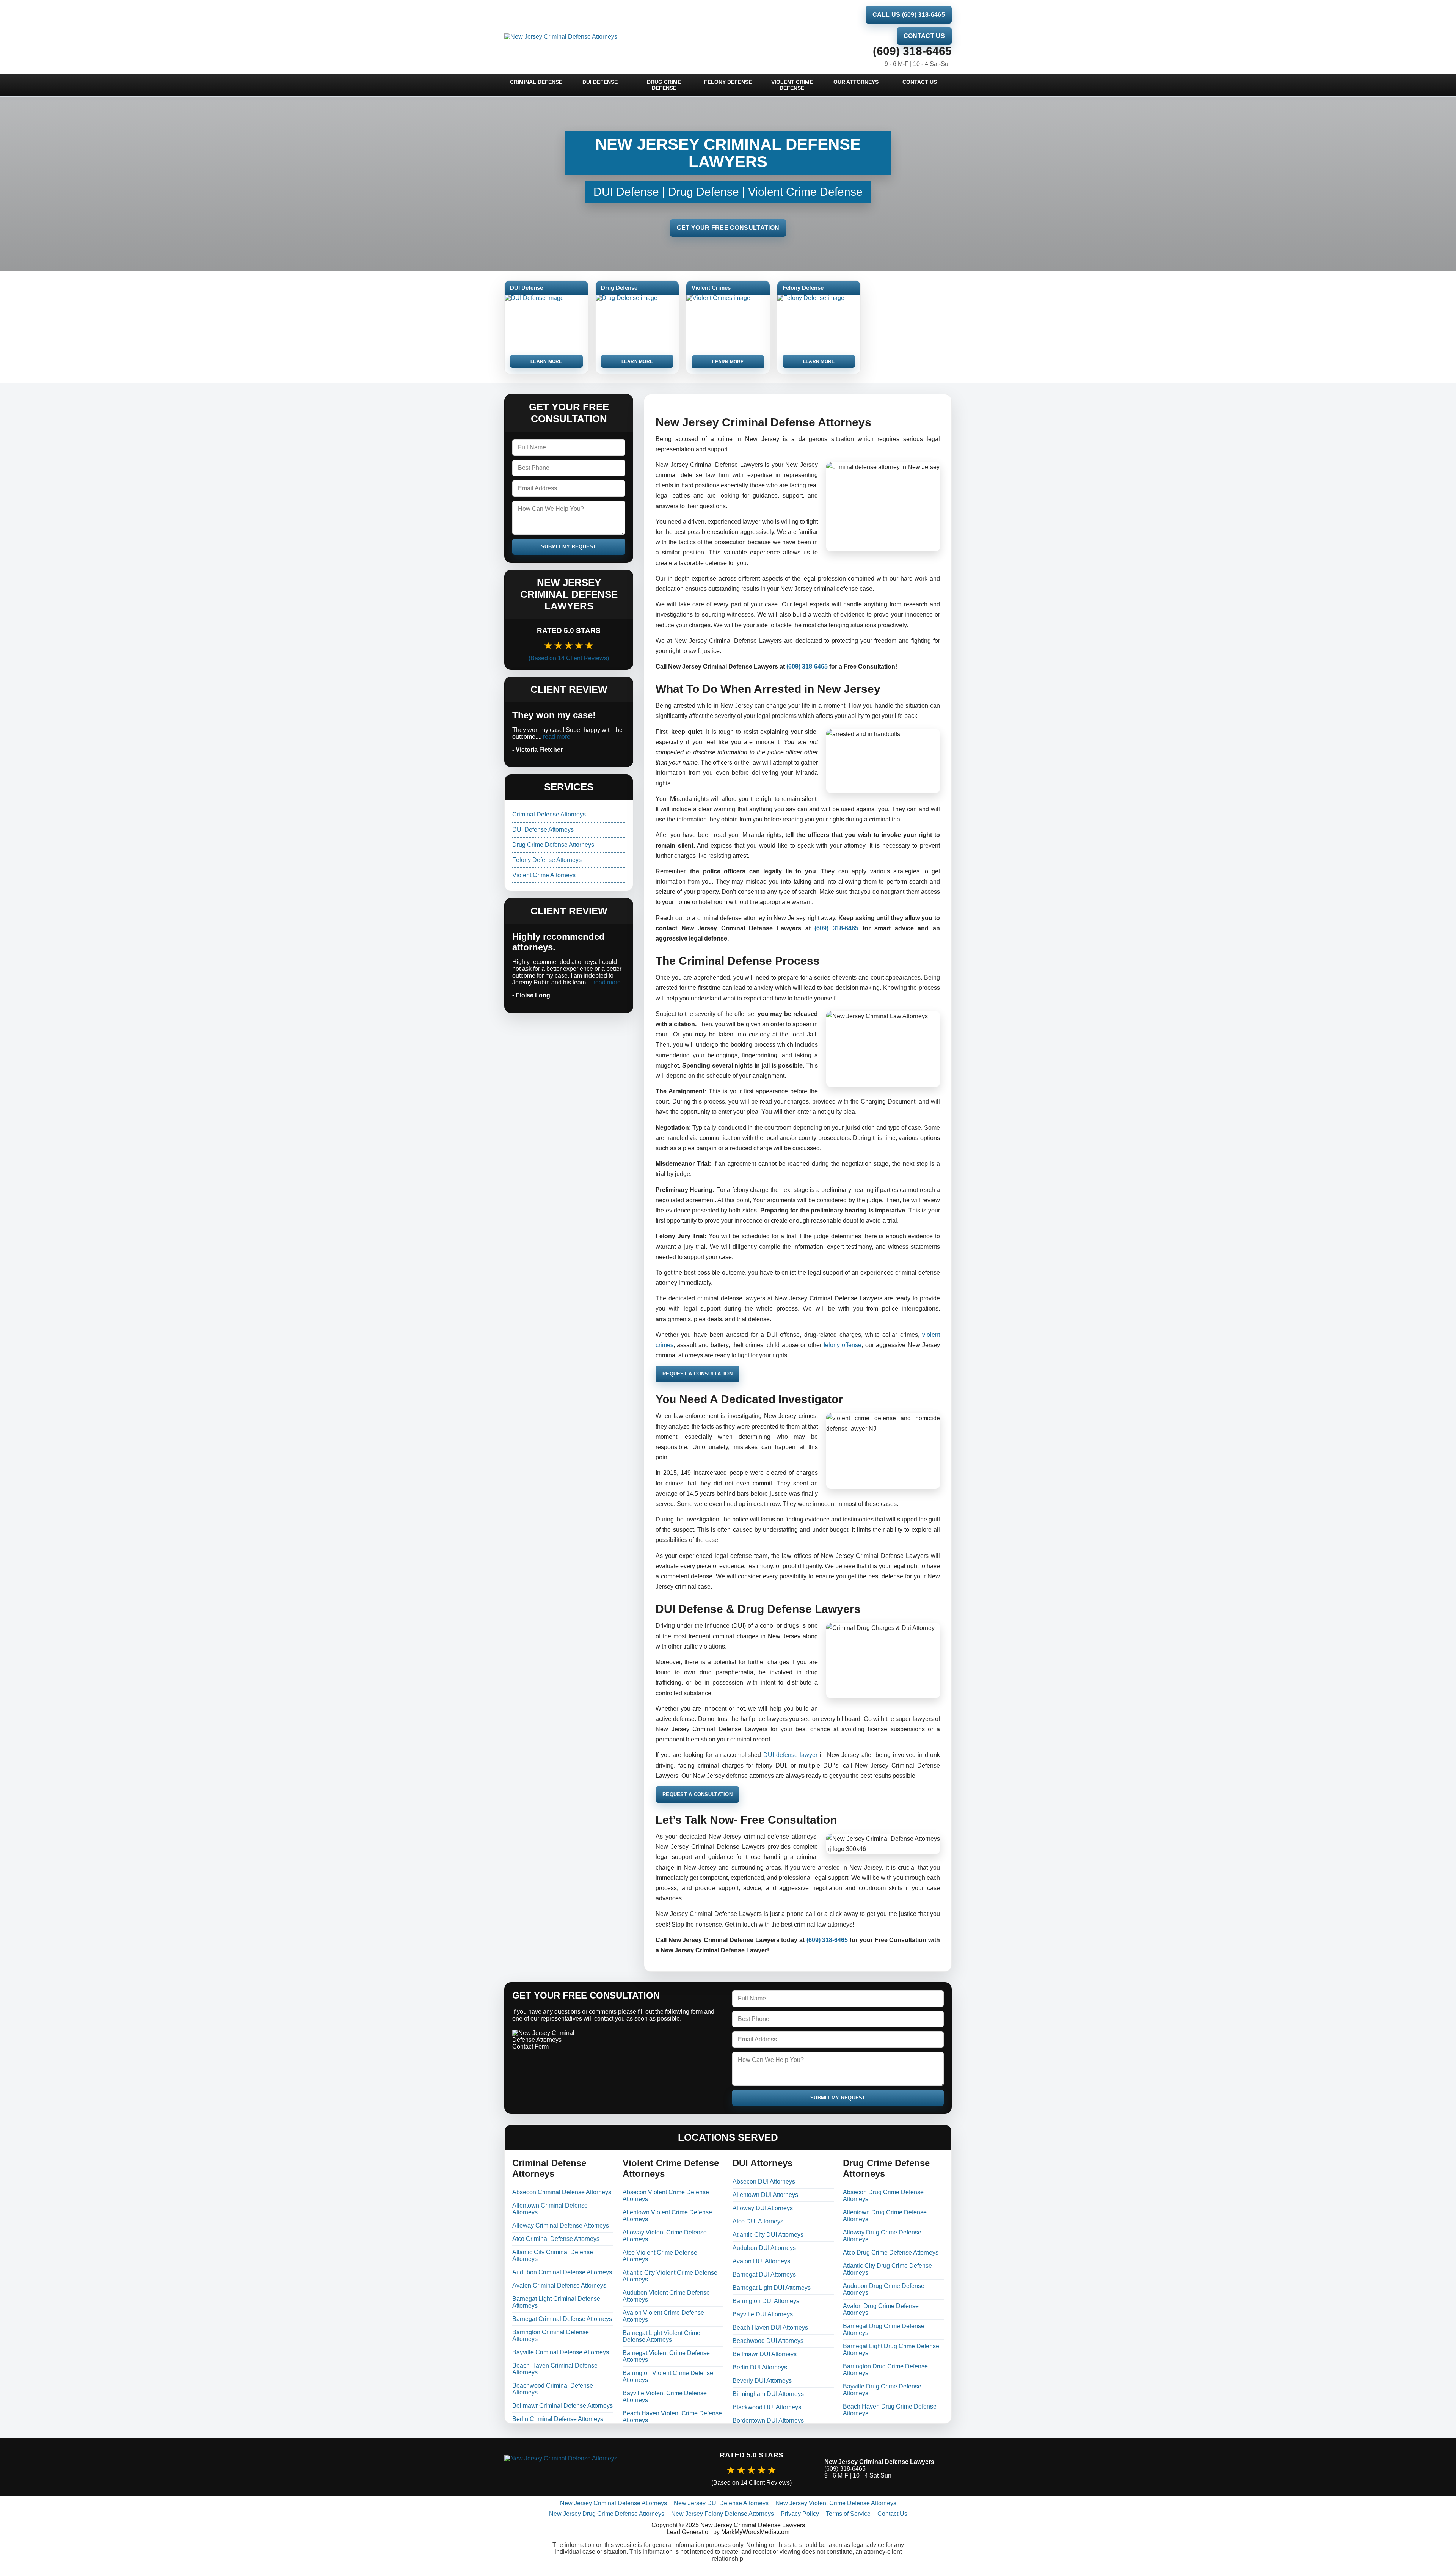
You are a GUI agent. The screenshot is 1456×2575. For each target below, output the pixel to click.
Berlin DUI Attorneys (760, 2367)
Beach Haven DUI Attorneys (770, 2328)
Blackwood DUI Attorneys (767, 2407)
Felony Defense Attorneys (547, 860)
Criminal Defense (536, 82)
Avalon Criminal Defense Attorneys (559, 2285)
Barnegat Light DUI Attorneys (772, 2288)
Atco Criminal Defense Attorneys (556, 2239)
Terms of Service (848, 2514)
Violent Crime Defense (792, 85)
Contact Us (924, 36)
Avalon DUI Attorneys (761, 2261)
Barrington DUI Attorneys (766, 2301)
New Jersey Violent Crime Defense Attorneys (836, 2503)
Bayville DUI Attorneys (763, 2314)
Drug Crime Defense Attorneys (553, 845)
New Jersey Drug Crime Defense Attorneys (607, 2514)
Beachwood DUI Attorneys (768, 2341)
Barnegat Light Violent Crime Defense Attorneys (661, 2336)
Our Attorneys (856, 82)
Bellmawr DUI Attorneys (765, 2354)
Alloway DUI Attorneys (763, 2208)
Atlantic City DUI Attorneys (768, 2235)
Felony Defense (728, 82)
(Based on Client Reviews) (569, 658)
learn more (546, 361)
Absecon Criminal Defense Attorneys (562, 2192)
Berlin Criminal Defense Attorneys (558, 2419)
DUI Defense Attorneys (543, 830)
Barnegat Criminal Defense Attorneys (562, 2319)
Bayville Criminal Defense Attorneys (561, 2352)
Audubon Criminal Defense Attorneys (562, 2272)
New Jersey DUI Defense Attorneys (721, 2503)
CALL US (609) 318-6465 (909, 15)
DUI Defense (600, 82)
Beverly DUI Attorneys (762, 2381)
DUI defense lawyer (790, 1755)
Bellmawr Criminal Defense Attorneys (562, 2406)
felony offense (843, 1345)
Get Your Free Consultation (728, 228)
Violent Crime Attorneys (544, 875)
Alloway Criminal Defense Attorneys (561, 2226)
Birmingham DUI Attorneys (768, 2394)
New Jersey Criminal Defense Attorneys (613, 2503)
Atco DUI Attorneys (758, 2221)
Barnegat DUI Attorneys (764, 2274)
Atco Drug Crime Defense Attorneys (891, 2252)
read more (557, 737)
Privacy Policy (800, 2514)
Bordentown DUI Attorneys (768, 2420)
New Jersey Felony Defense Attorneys (723, 2514)
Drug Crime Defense (664, 85)
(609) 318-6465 (912, 51)
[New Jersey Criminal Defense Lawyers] (591, 2469)
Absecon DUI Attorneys (764, 2182)
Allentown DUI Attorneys (765, 2195)
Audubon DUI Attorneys (764, 2248)
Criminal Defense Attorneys (549, 814)
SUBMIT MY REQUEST (569, 547)
